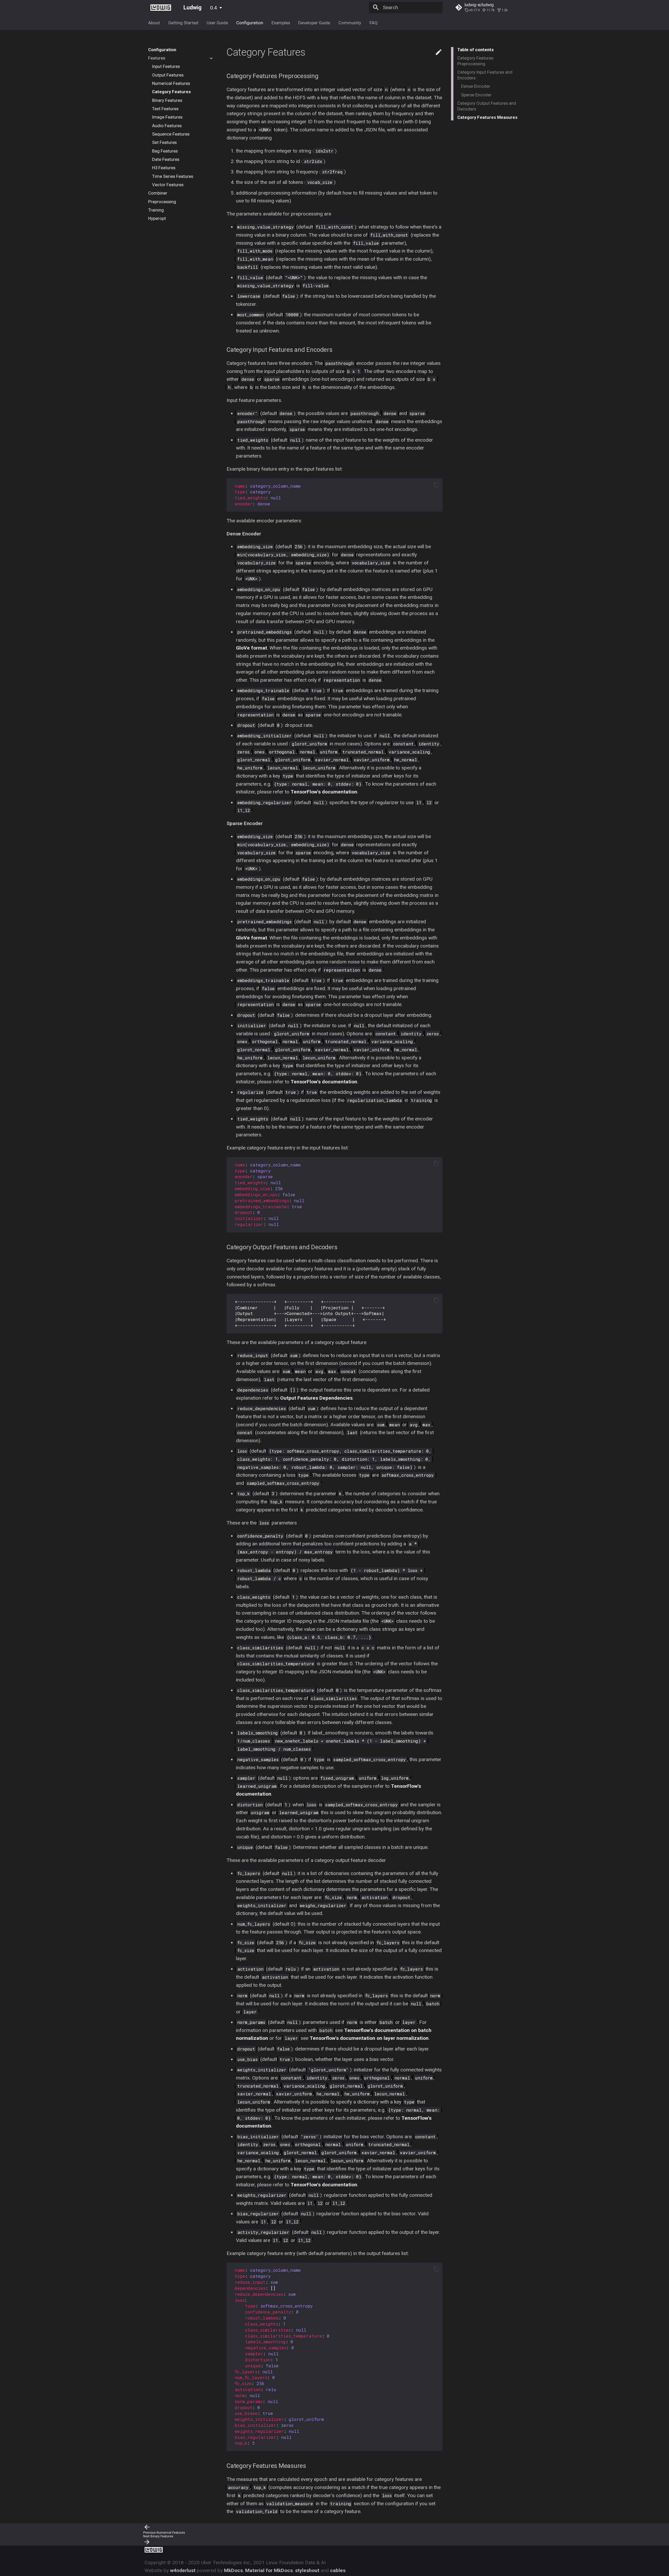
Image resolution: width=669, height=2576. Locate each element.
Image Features (167, 117)
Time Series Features (173, 176)
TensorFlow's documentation (324, 792)
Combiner (158, 193)
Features (157, 58)
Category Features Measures (487, 117)
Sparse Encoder (476, 95)
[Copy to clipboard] (436, 485)
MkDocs (233, 2570)
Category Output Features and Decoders (487, 106)
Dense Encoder (476, 86)
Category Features (171, 92)
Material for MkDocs (269, 2570)
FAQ (374, 23)
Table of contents (475, 50)
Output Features (168, 75)
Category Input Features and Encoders (485, 75)
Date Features (166, 159)
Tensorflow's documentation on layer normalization (369, 2038)
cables (338, 2570)
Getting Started (183, 23)
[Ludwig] (161, 7)
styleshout (307, 2570)
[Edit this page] (439, 52)
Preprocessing (162, 202)
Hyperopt (157, 219)
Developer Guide (314, 23)
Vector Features (168, 185)
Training (156, 210)
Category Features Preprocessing (475, 61)
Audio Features (167, 126)
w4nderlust (183, 2570)
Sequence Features (171, 134)
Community (350, 23)
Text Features (165, 109)
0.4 (214, 8)
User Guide (217, 23)
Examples (281, 23)
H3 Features (164, 168)
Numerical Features (171, 83)
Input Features (166, 67)
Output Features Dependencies (316, 1398)
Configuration (250, 23)
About (154, 23)
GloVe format (252, 648)
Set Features (164, 143)
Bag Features (165, 151)
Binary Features (167, 100)
